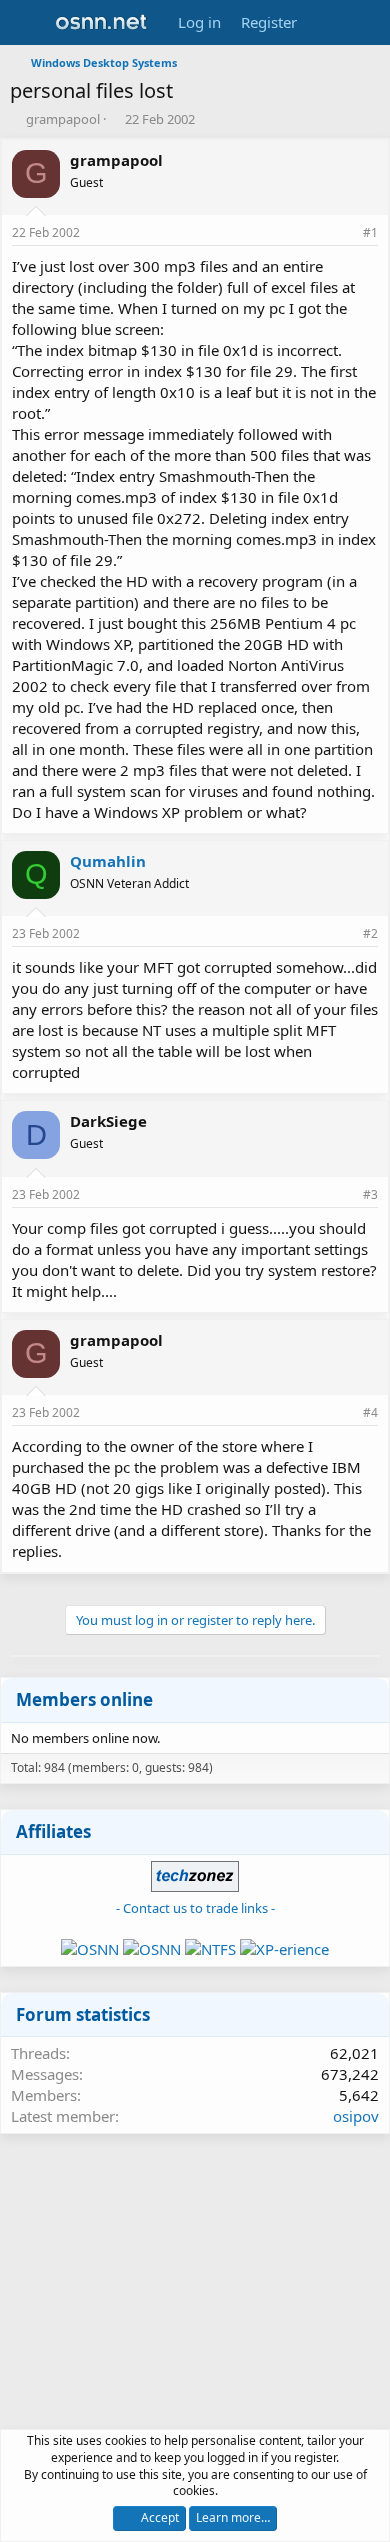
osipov (356, 2116)
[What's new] (326, 22)
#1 (370, 232)
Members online (84, 1699)
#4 (370, 1412)
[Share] (343, 233)
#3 (370, 1194)
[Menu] (27, 23)
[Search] (366, 22)
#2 (370, 933)
